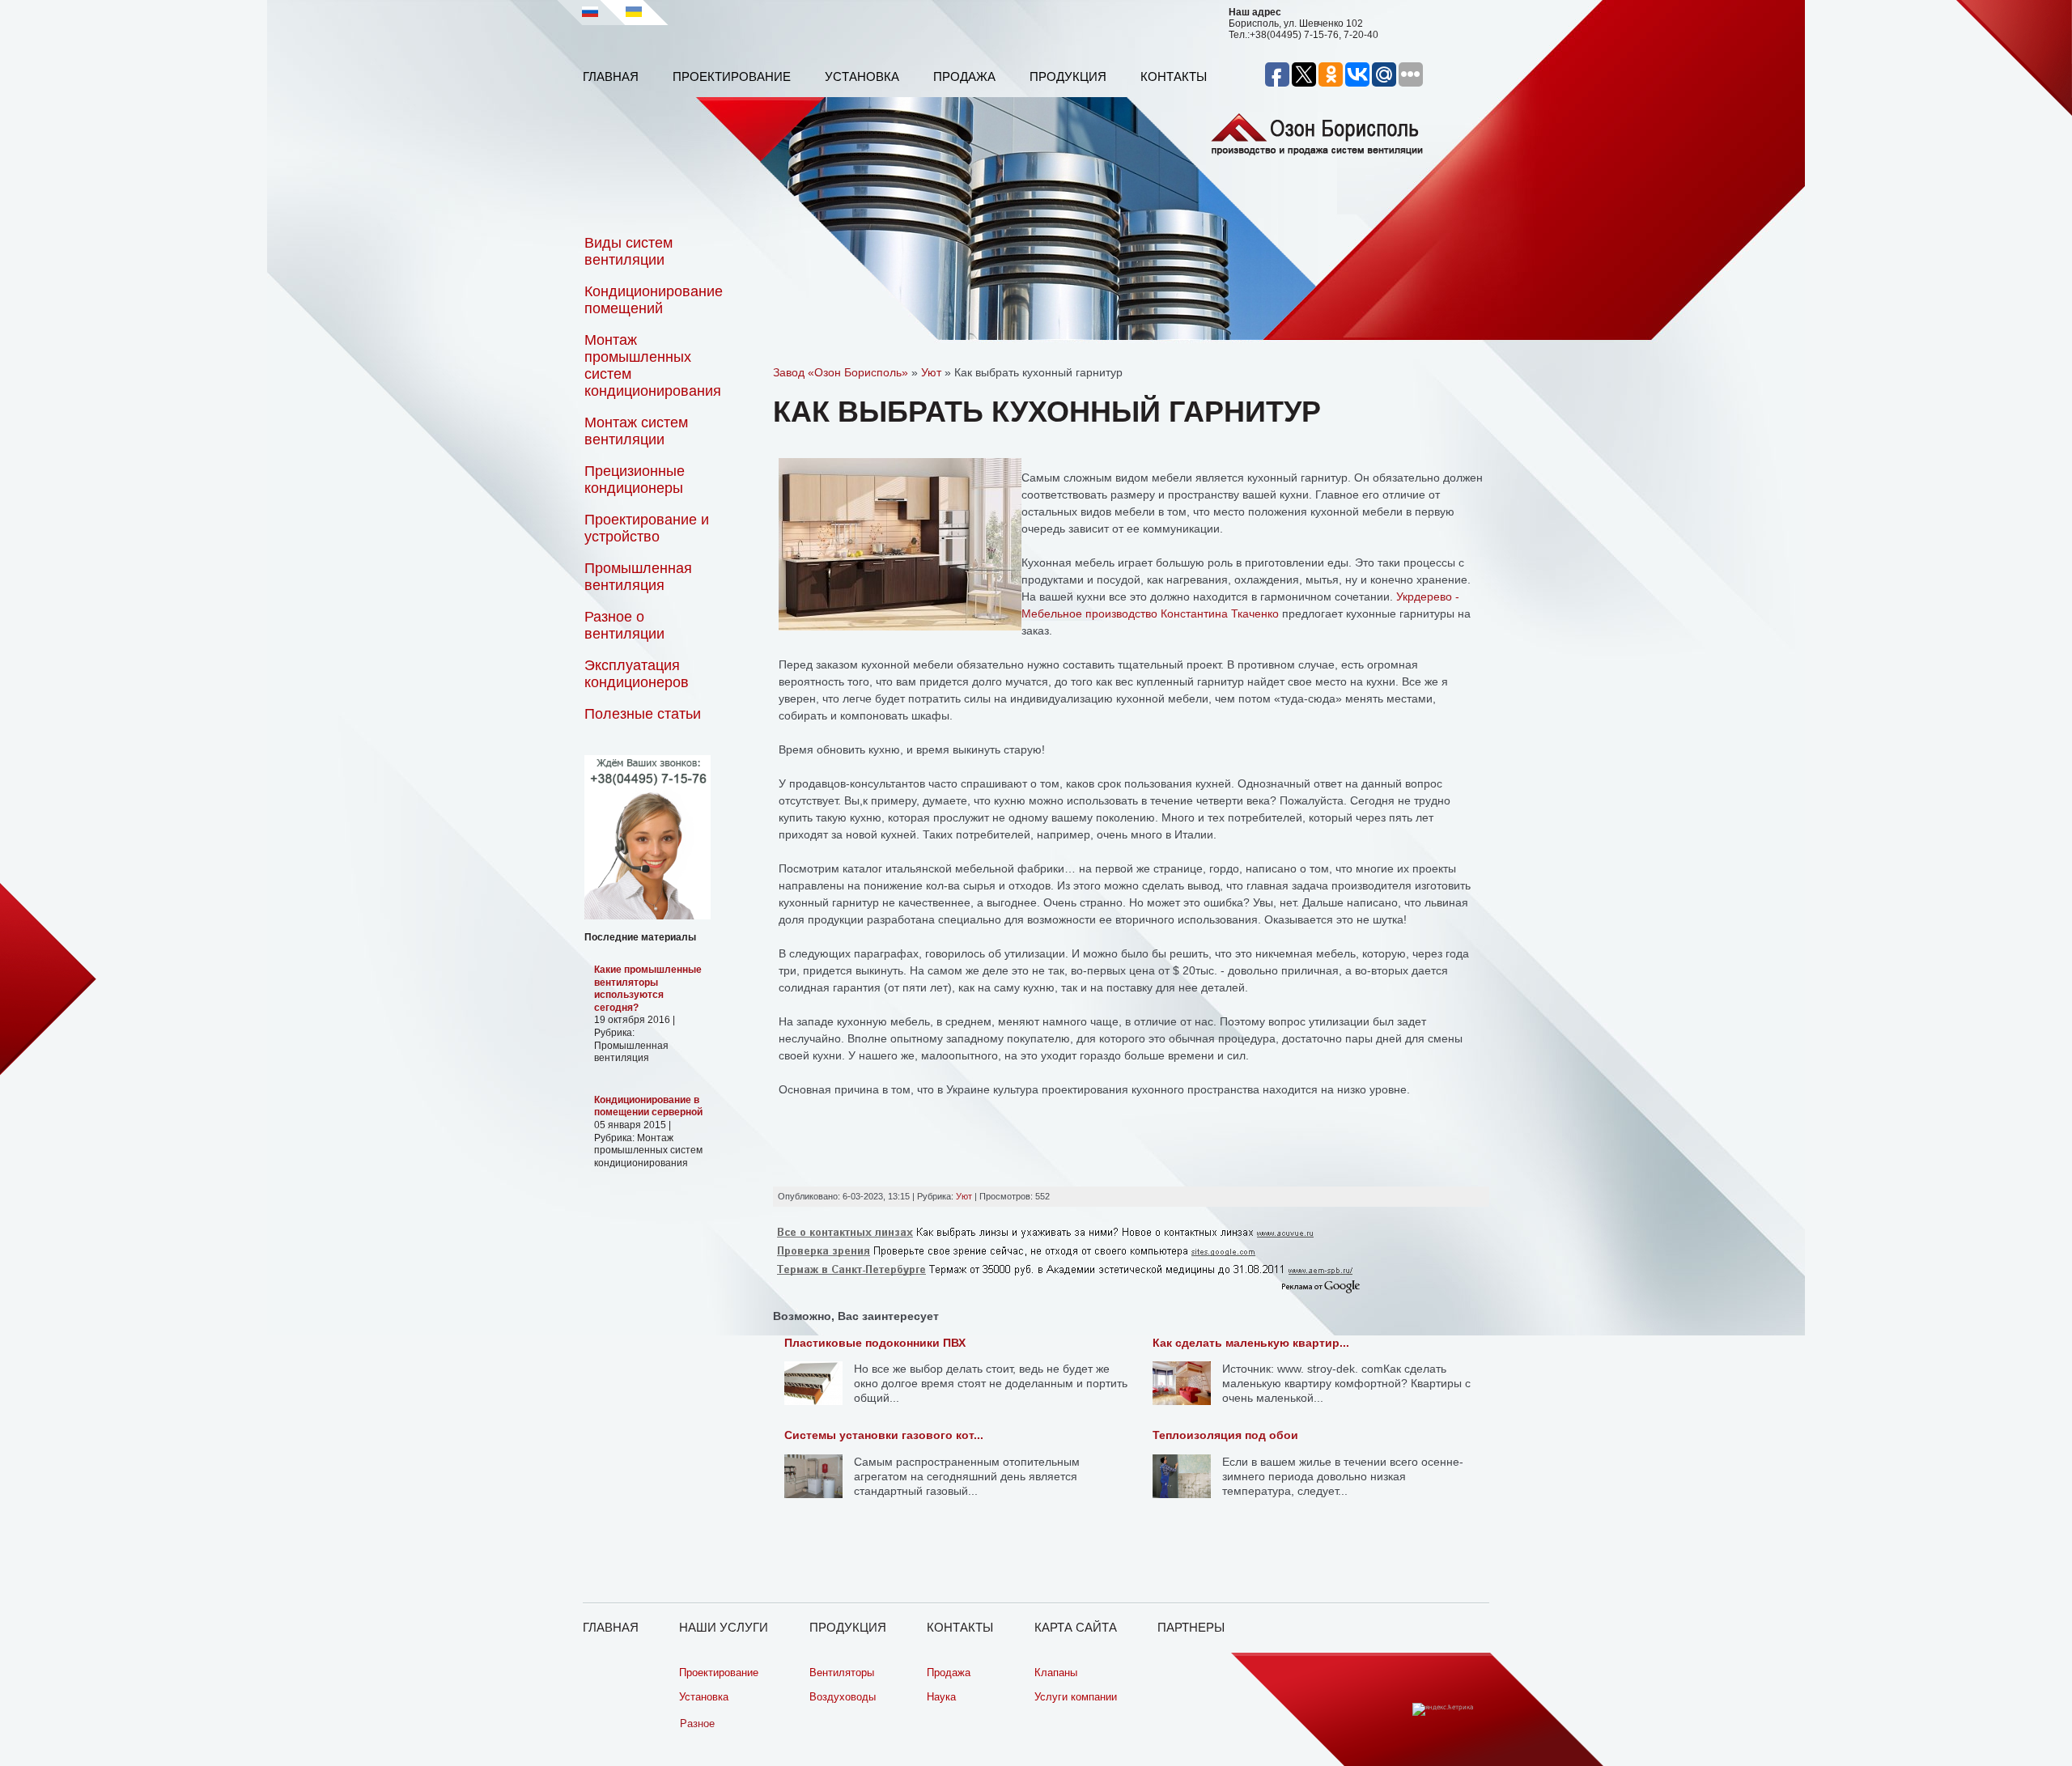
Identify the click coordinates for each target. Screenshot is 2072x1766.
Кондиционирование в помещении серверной (648, 1106)
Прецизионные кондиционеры (635, 480)
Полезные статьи (643, 714)
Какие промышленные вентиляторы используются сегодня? (648, 989)
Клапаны (1056, 1673)
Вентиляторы (842, 1673)
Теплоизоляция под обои (1225, 1435)
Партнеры (1191, 1627)
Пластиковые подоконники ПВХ (875, 1343)
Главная (611, 76)
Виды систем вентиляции (628, 251)
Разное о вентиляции (624, 625)
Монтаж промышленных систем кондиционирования (653, 365)
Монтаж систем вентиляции (636, 431)
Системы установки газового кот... (884, 1435)
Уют (964, 1196)
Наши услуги (724, 1627)
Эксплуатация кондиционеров (637, 674)
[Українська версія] (641, 12)
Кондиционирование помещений (654, 300)
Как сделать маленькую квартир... (1251, 1343)
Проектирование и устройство (647, 528)
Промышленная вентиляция (638, 577)
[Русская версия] (590, 12)
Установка (862, 76)
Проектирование (732, 76)
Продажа (964, 76)
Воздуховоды (843, 1697)
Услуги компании (1076, 1697)
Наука (941, 1697)
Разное (697, 1724)
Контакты (1174, 76)
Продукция (1068, 76)
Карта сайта (1076, 1627)
